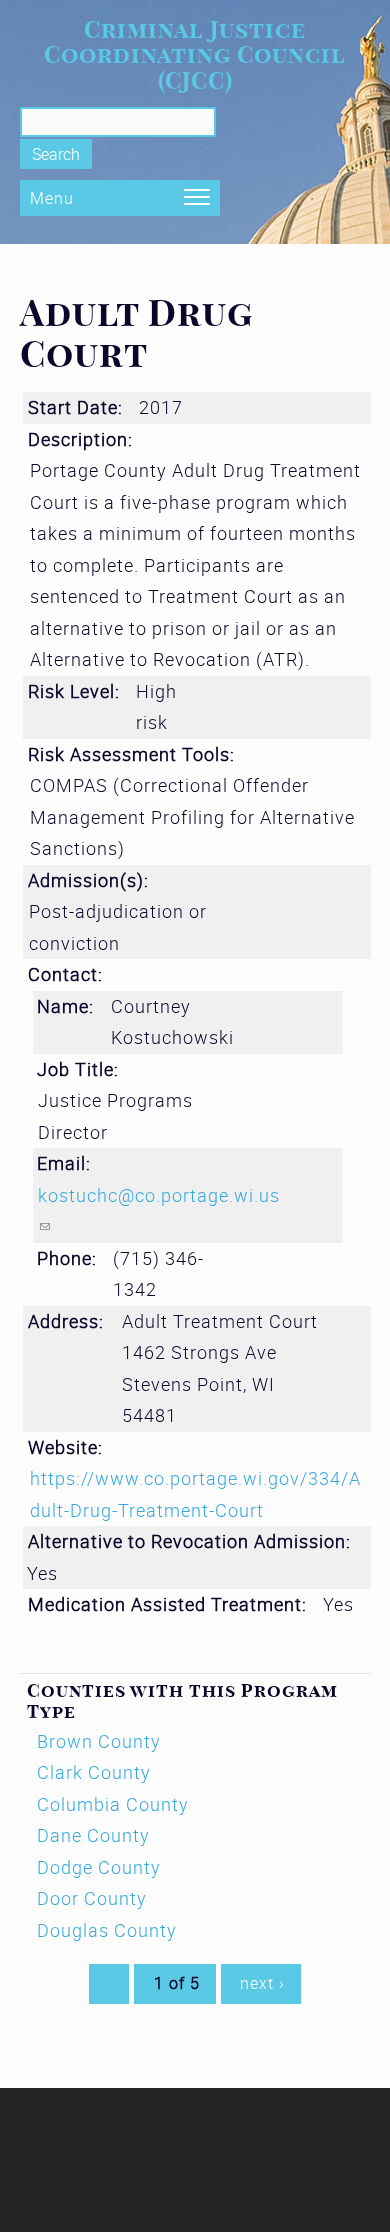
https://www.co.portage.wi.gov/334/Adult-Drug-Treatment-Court (195, 1494)
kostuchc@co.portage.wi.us (159, 1211)
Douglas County (107, 1930)
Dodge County (99, 1867)
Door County (92, 1898)
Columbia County (113, 1804)
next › (262, 1983)
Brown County (99, 1741)
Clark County (94, 1772)
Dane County (93, 1835)
